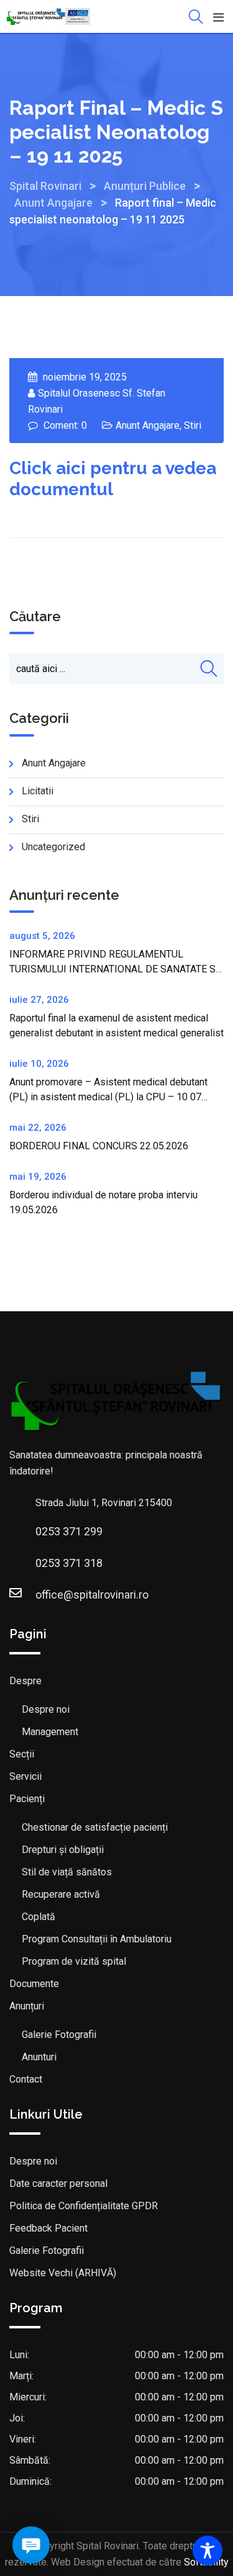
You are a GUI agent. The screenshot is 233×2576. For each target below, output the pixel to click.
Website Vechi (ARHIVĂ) (63, 2273)
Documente (34, 1984)
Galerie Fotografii (59, 2035)
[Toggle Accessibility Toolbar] (208, 2551)
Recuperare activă (61, 1894)
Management (50, 1732)
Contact (26, 2079)
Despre (25, 1681)
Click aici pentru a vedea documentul (113, 479)
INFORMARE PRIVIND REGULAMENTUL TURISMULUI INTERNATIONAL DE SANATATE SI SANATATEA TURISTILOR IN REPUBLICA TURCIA (116, 969)
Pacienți (27, 1799)
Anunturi (39, 2057)
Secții (22, 1754)
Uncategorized (53, 847)
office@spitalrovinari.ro (92, 1595)
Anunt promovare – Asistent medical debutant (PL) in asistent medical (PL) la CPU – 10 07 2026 (108, 1097)
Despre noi (46, 1709)
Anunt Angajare (148, 425)
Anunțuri (27, 2006)
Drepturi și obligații (63, 1850)
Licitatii (38, 791)
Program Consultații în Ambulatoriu (97, 1939)
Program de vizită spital (74, 1961)
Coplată (39, 1917)
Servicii (25, 1776)
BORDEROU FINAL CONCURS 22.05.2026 (99, 1146)
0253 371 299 (69, 1531)
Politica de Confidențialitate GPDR (84, 2206)
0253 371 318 (69, 1563)
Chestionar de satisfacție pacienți (95, 1827)
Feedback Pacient (48, 2228)
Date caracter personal (58, 2183)
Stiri (193, 425)
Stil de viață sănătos (67, 1872)
